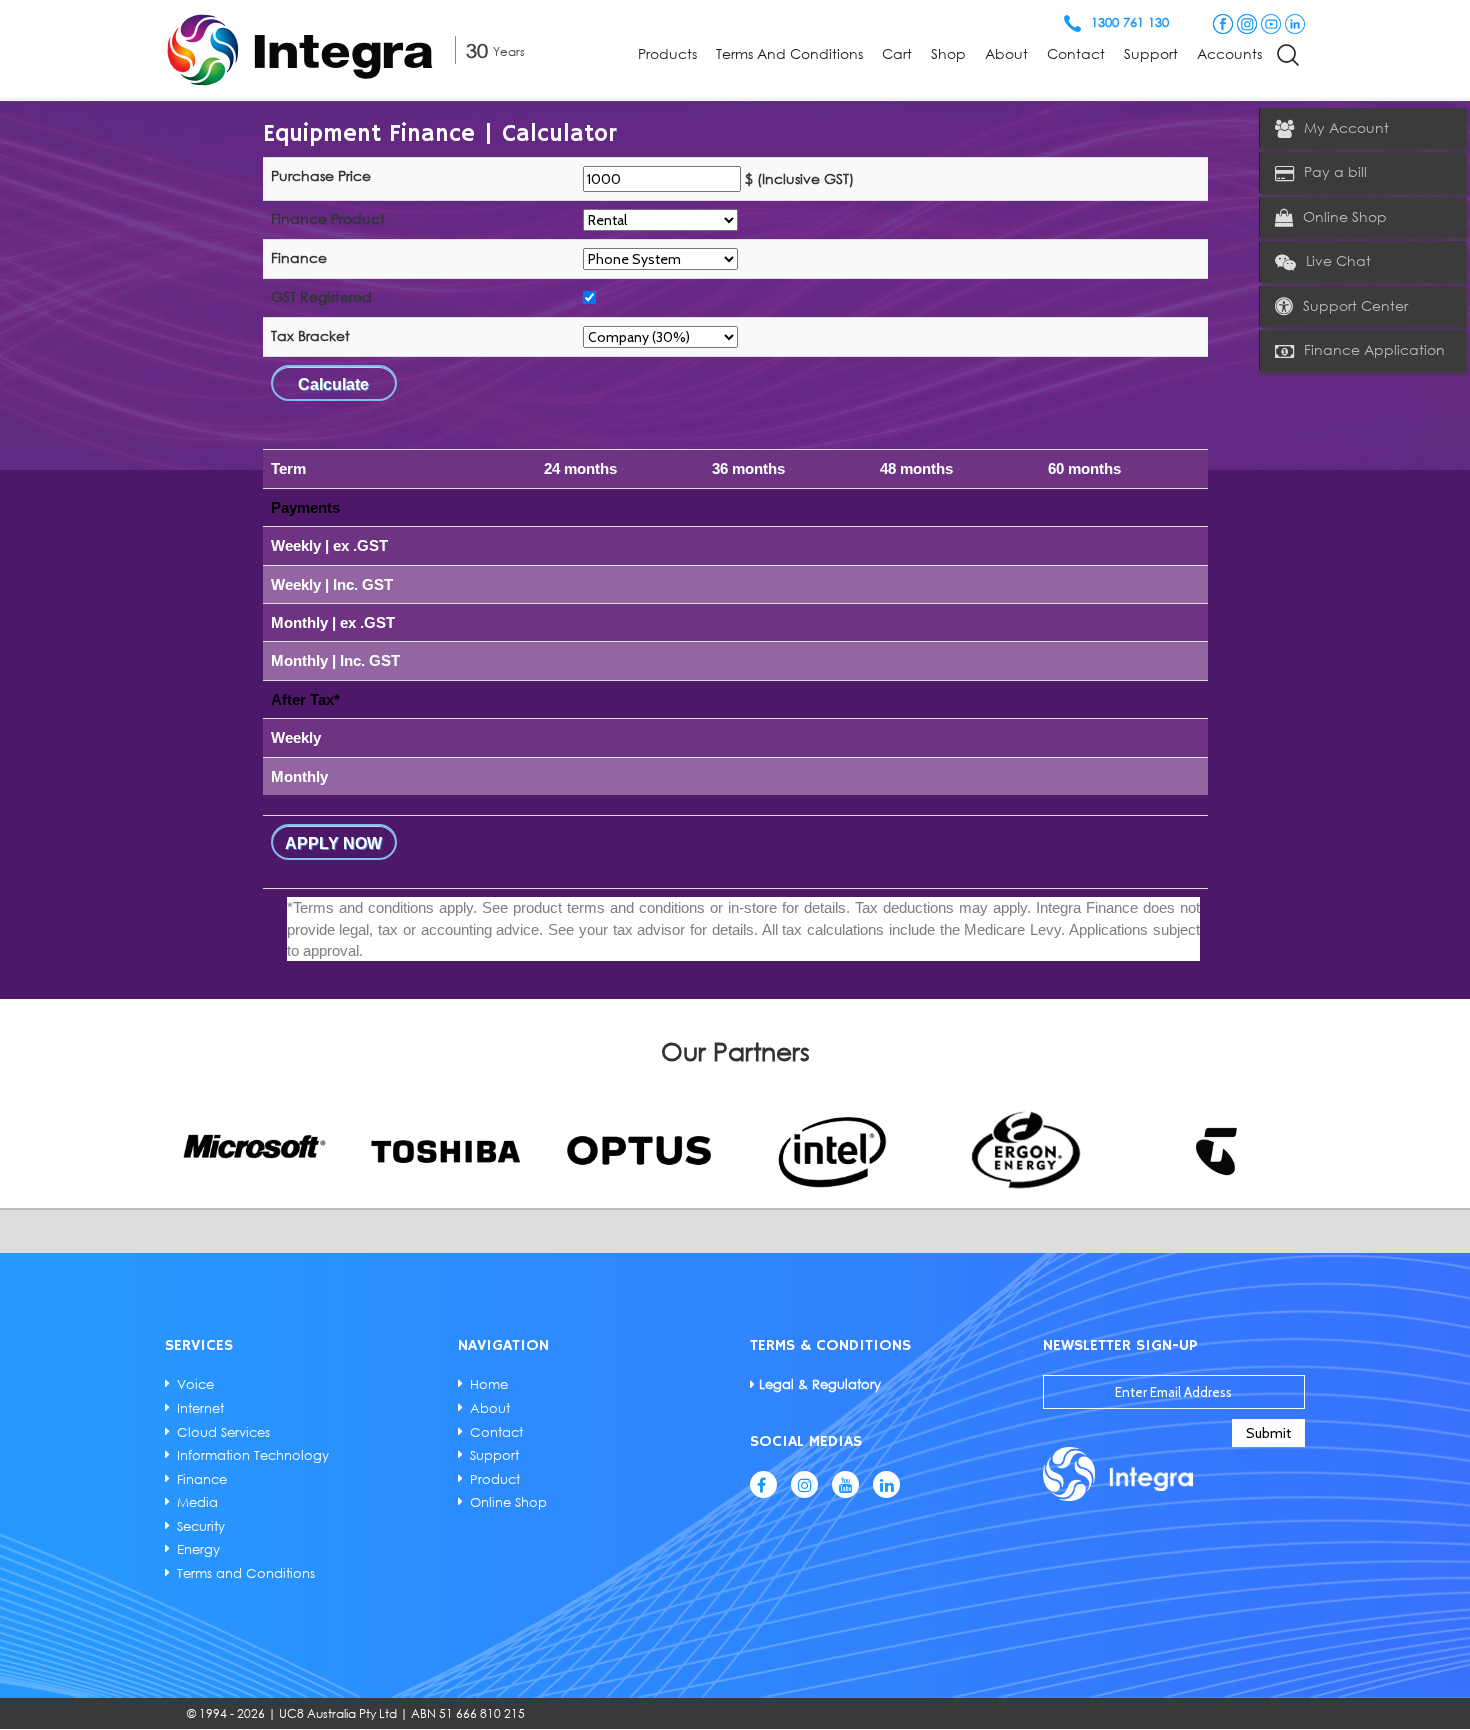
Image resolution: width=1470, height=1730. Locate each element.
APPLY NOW (333, 843)
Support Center (1355, 305)
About (1006, 53)
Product (495, 1479)
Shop (948, 53)
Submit (1268, 1433)
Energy (198, 1549)
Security (201, 1526)
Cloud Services (223, 1432)
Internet (200, 1408)
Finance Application (1374, 349)
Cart (897, 53)
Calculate (333, 384)
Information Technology (253, 1455)
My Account (1346, 127)
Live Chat (1338, 260)
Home (489, 1384)
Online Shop (1345, 216)
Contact (1076, 53)
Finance (202, 1479)
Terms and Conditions (789, 53)
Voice (195, 1384)
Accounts (1229, 53)
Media (197, 1502)
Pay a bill (1335, 171)
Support (1151, 53)
